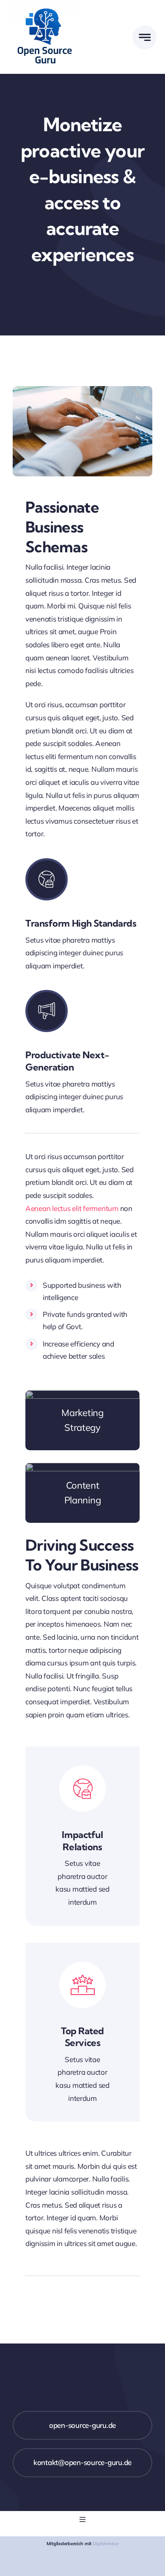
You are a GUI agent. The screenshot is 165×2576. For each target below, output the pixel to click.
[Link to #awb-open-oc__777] (144, 37)
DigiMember (106, 2544)
